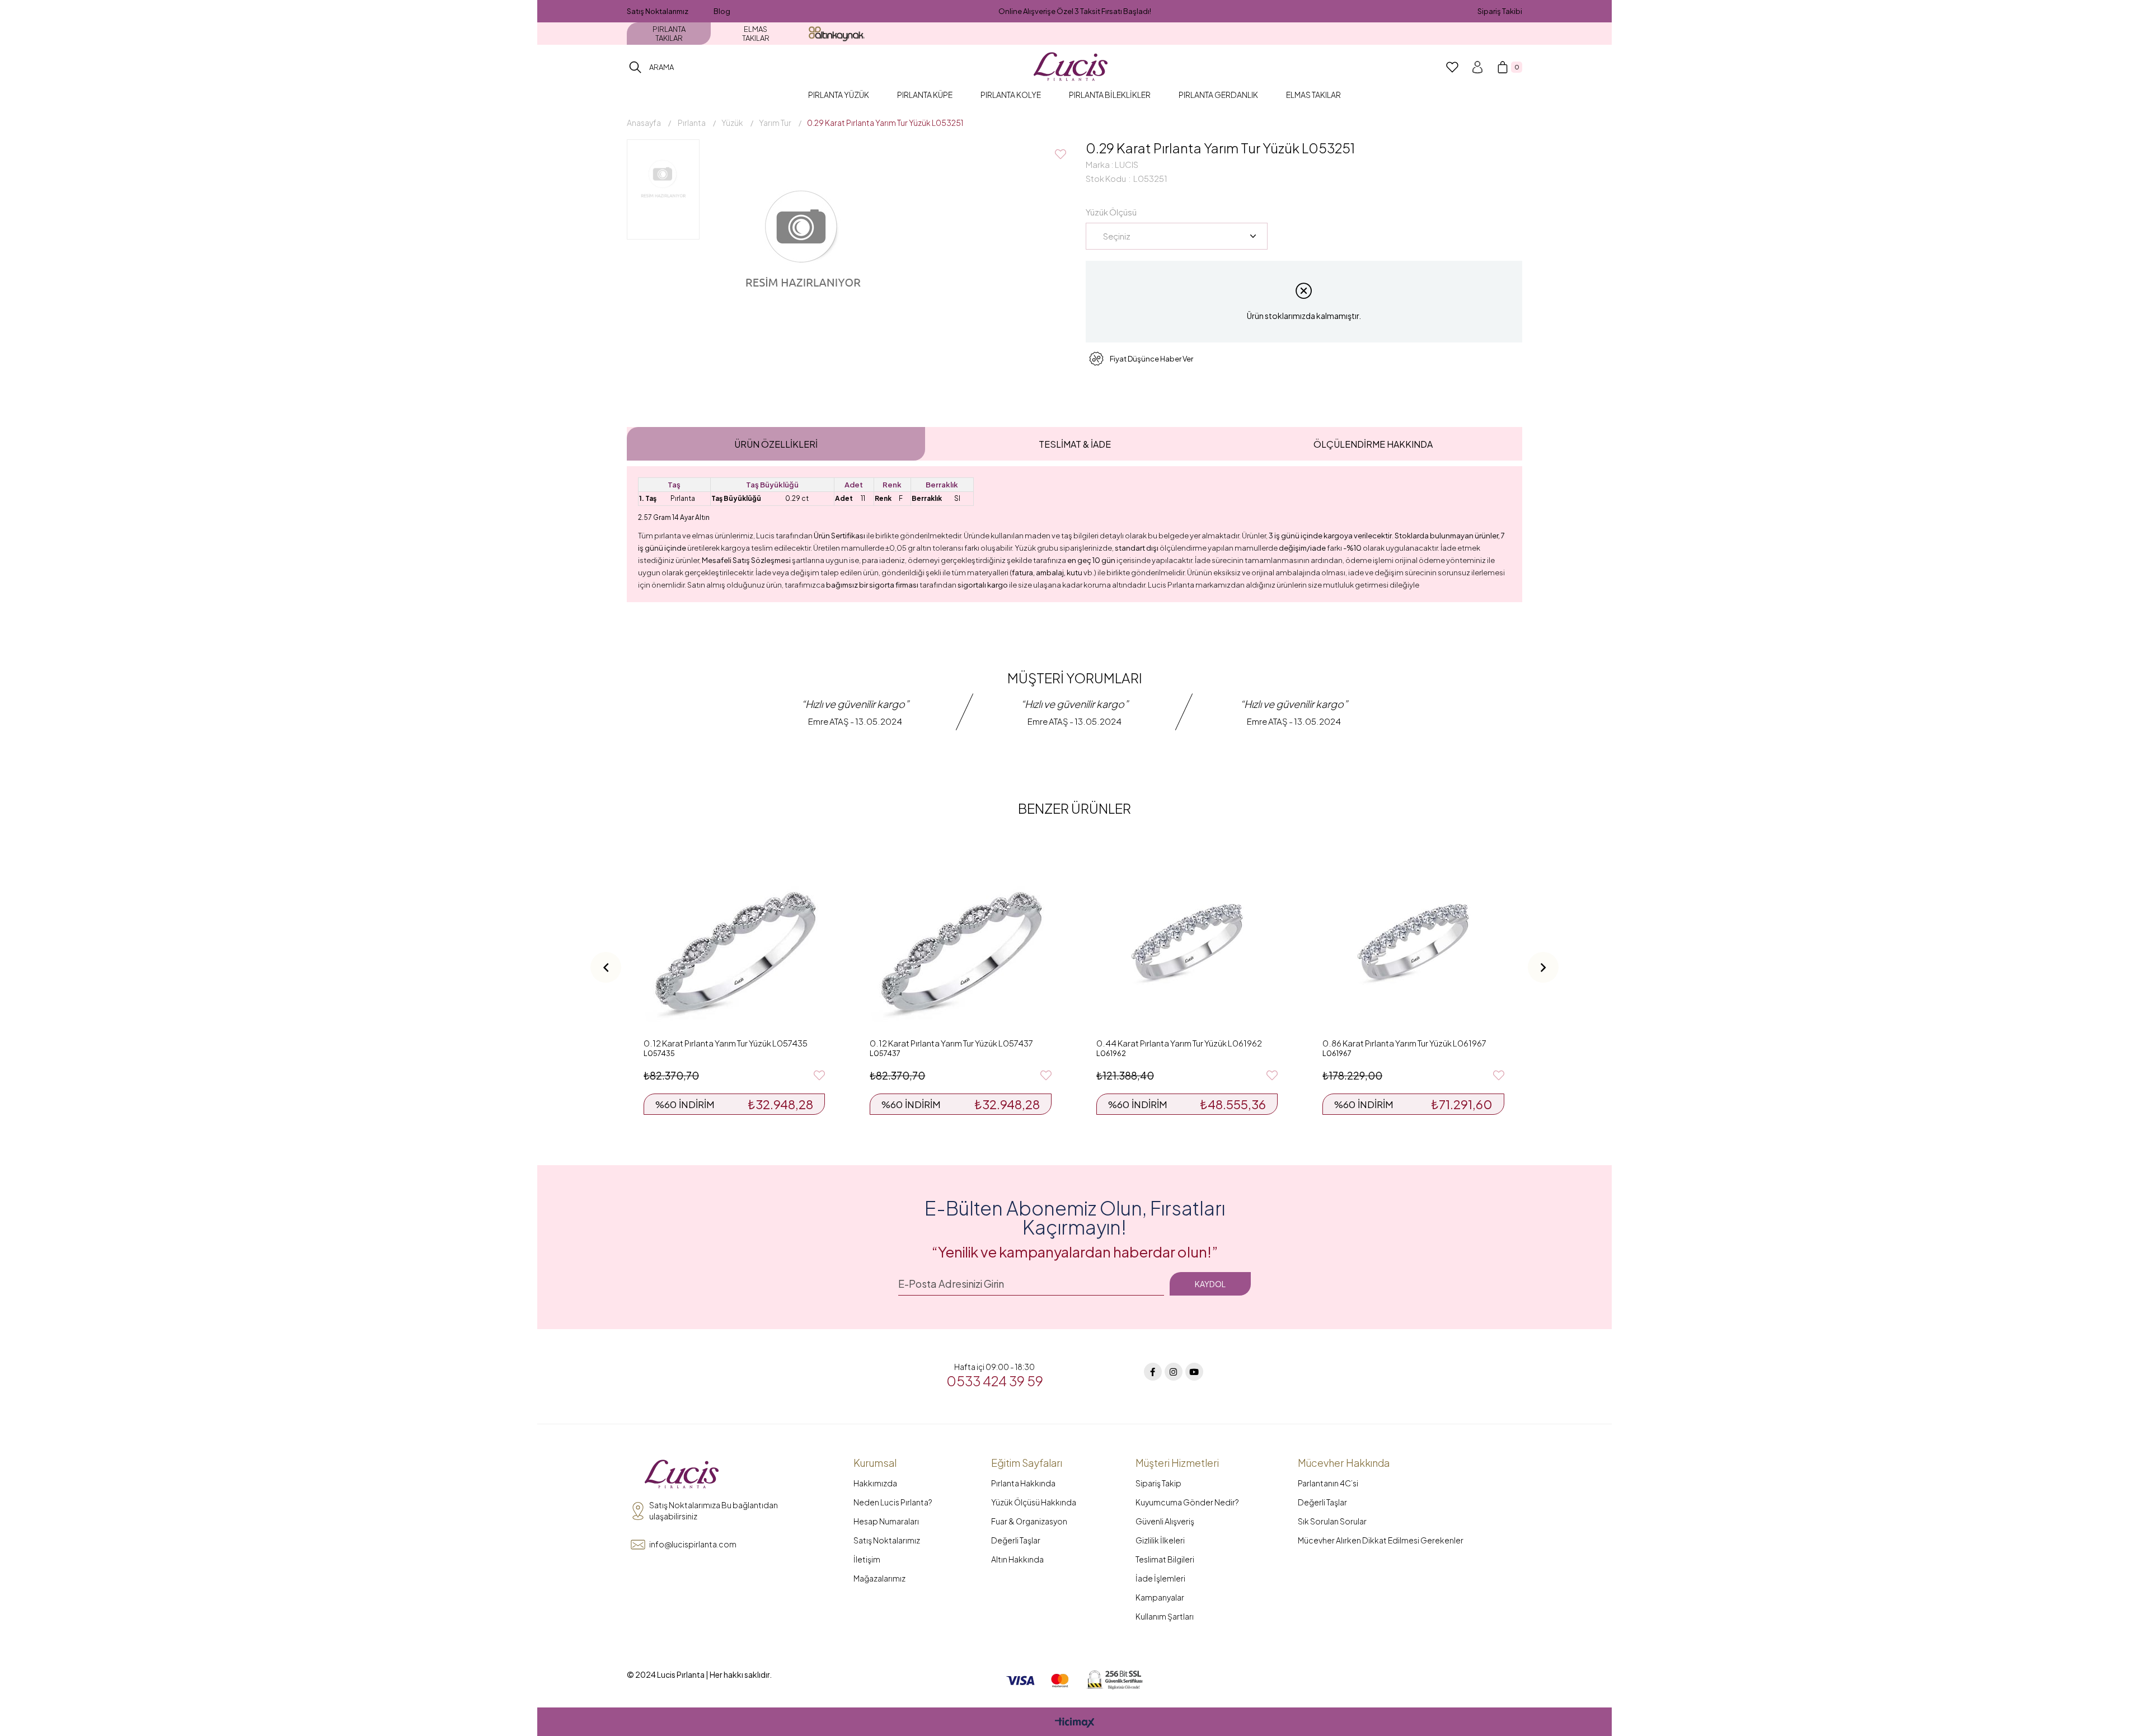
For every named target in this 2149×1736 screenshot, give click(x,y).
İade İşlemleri (1160, 1578)
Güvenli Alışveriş (1165, 1521)
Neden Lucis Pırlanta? (893, 1502)
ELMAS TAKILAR (756, 34)
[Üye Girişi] (1477, 67)
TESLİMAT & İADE (1075, 444)
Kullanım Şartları (1165, 1616)
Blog (722, 11)
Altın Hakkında (1017, 1559)
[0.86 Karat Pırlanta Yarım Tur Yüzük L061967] (1413, 941)
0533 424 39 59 (995, 1381)
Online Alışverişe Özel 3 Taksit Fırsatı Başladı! (1075, 11)
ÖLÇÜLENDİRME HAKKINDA (1373, 444)
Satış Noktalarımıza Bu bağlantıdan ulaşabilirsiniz (714, 1510)
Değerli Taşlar (1016, 1540)
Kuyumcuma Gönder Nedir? (1187, 1502)
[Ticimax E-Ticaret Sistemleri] (1075, 1723)
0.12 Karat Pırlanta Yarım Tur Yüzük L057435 (726, 1043)
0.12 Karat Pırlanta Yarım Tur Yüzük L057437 (951, 1043)
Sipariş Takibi (1500, 11)
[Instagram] (1174, 1372)
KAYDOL (1210, 1284)
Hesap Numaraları (886, 1521)
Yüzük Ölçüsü (1111, 212)
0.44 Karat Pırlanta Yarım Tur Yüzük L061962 (1179, 1043)
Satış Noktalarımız (658, 11)
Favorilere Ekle (819, 1076)
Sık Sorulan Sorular (1332, 1521)
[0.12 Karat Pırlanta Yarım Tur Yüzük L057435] (734, 941)
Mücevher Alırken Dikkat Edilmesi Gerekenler (1381, 1540)
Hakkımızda (875, 1483)
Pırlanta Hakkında (1023, 1483)
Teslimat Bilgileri (1165, 1559)
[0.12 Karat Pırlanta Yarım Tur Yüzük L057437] (960, 941)
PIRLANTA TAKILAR (669, 34)
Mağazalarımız (879, 1578)
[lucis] (682, 1475)
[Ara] (635, 67)
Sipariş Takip (1158, 1483)
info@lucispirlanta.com (693, 1544)
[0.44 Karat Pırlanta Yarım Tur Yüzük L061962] (1187, 941)
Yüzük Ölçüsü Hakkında (1034, 1502)
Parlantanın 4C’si (1328, 1483)
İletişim (867, 1559)
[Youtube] (1194, 1372)
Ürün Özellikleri (776, 444)
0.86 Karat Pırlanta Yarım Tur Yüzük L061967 (1404, 1043)
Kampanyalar (1160, 1597)
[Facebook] (1153, 1372)
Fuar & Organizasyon (1029, 1521)
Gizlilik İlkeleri (1160, 1540)
